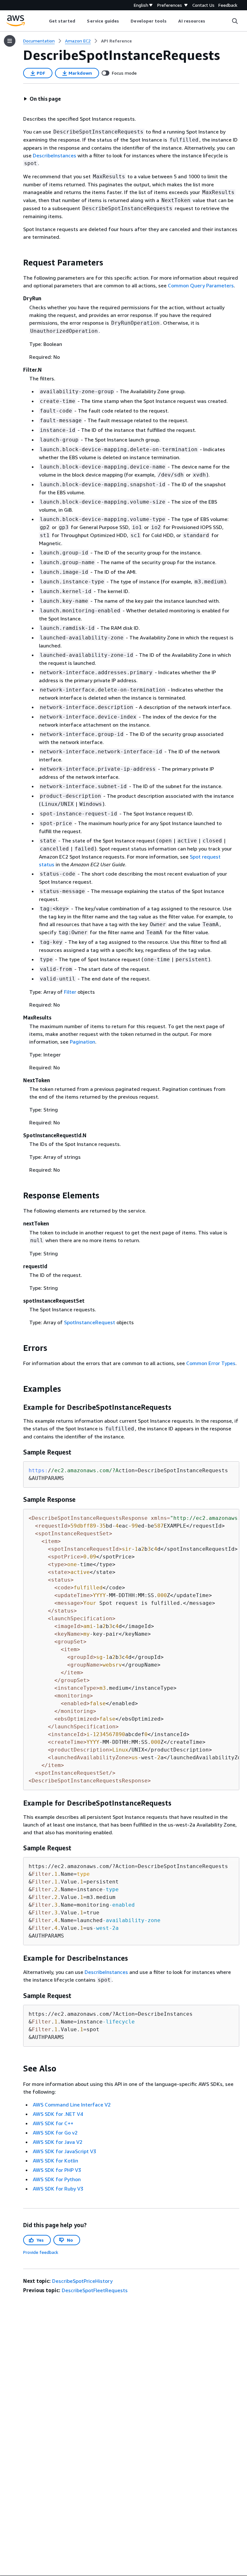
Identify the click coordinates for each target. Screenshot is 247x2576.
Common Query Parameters (201, 285)
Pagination (82, 1042)
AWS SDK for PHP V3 (57, 2170)
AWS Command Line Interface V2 (72, 2105)
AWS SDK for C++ (53, 2123)
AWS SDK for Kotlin (55, 2161)
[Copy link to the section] (18, 263)
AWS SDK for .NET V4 (58, 2114)
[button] (42, 99)
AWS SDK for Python (57, 2179)
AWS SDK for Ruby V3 (58, 2189)
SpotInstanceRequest (90, 1322)
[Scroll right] (210, 21)
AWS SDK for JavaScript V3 (64, 2151)
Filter (70, 992)
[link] (116, 41)
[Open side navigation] (10, 41)
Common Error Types (211, 1363)
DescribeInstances (55, 155)
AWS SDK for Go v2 (55, 2133)
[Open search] (235, 21)
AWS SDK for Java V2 (58, 2142)
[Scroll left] (44, 21)
